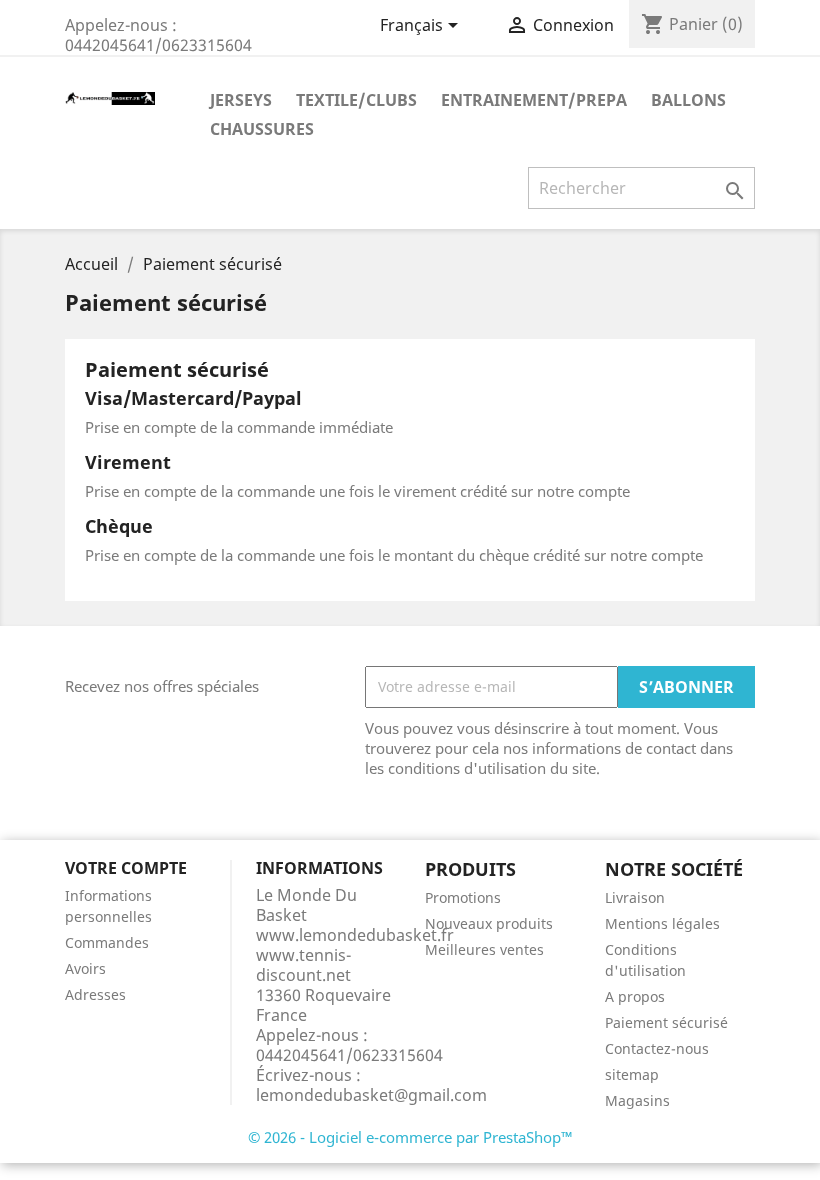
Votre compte (126, 868)
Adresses (95, 994)
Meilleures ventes (484, 949)
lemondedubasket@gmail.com (371, 1095)
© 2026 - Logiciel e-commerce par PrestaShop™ (410, 1137)
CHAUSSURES (262, 129)
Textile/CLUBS (356, 100)
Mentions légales (662, 923)
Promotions (463, 897)
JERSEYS (241, 100)
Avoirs (85, 968)
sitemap (632, 1074)
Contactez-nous (657, 1048)
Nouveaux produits (489, 923)
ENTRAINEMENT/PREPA (534, 100)
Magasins (637, 1100)
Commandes (107, 942)
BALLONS (688, 100)
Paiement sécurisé (666, 1022)
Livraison (635, 897)
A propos (635, 996)
